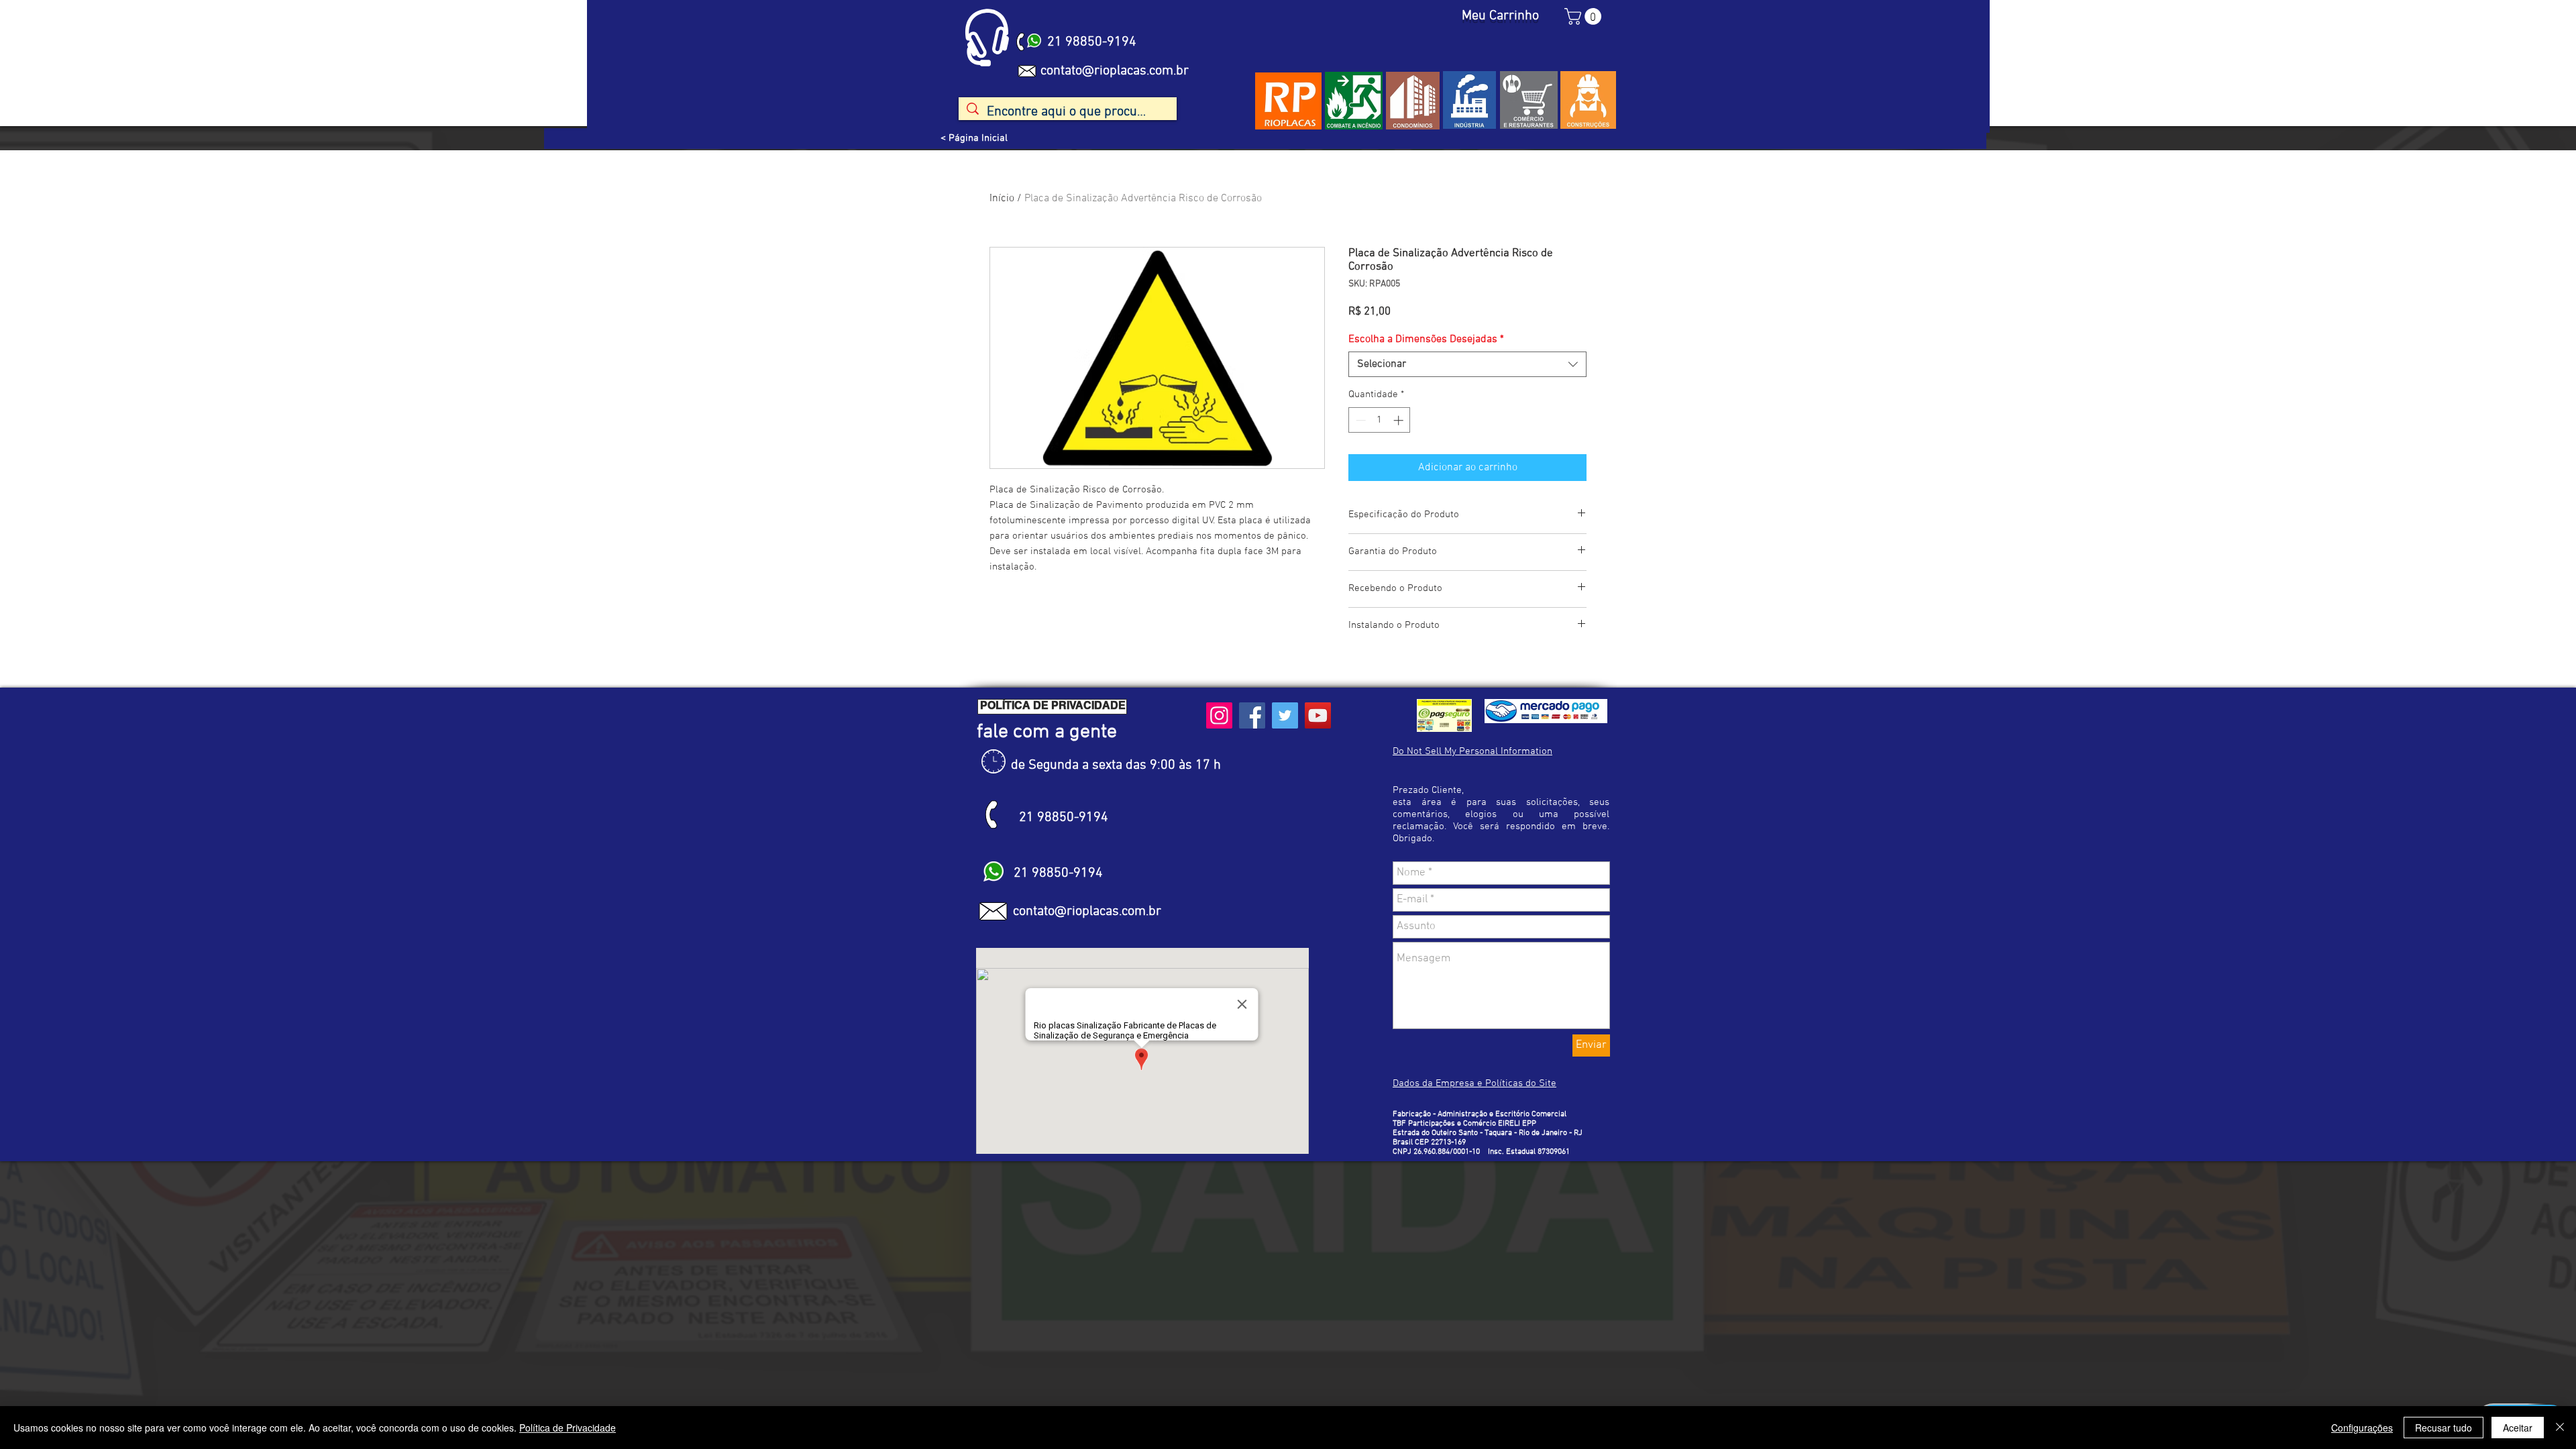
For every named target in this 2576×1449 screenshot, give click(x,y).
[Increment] (1400, 420)
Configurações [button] (2362, 1428)
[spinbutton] (1380, 420)
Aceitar (2518, 1428)
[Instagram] (1219, 715)
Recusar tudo (2444, 1428)
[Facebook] (1252, 715)
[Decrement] (1359, 420)
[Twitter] (1285, 715)
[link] (1585, 16)
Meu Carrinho (1500, 16)
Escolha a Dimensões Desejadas (1426, 339)
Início (1002, 199)
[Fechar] (2560, 1428)
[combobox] (1467, 364)
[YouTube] (1318, 715)
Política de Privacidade (568, 1428)
